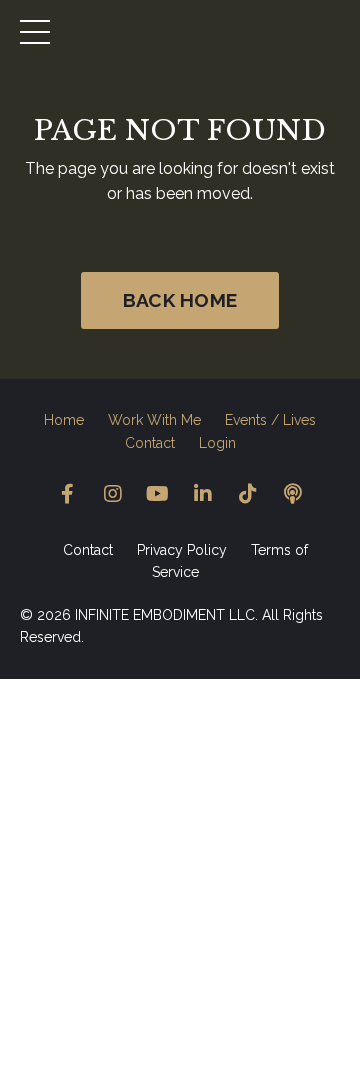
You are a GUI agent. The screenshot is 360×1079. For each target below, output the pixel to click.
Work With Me (154, 420)
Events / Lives (270, 420)
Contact (150, 443)
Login (217, 443)
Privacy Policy (182, 550)
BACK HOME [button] (180, 300)
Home (64, 420)
